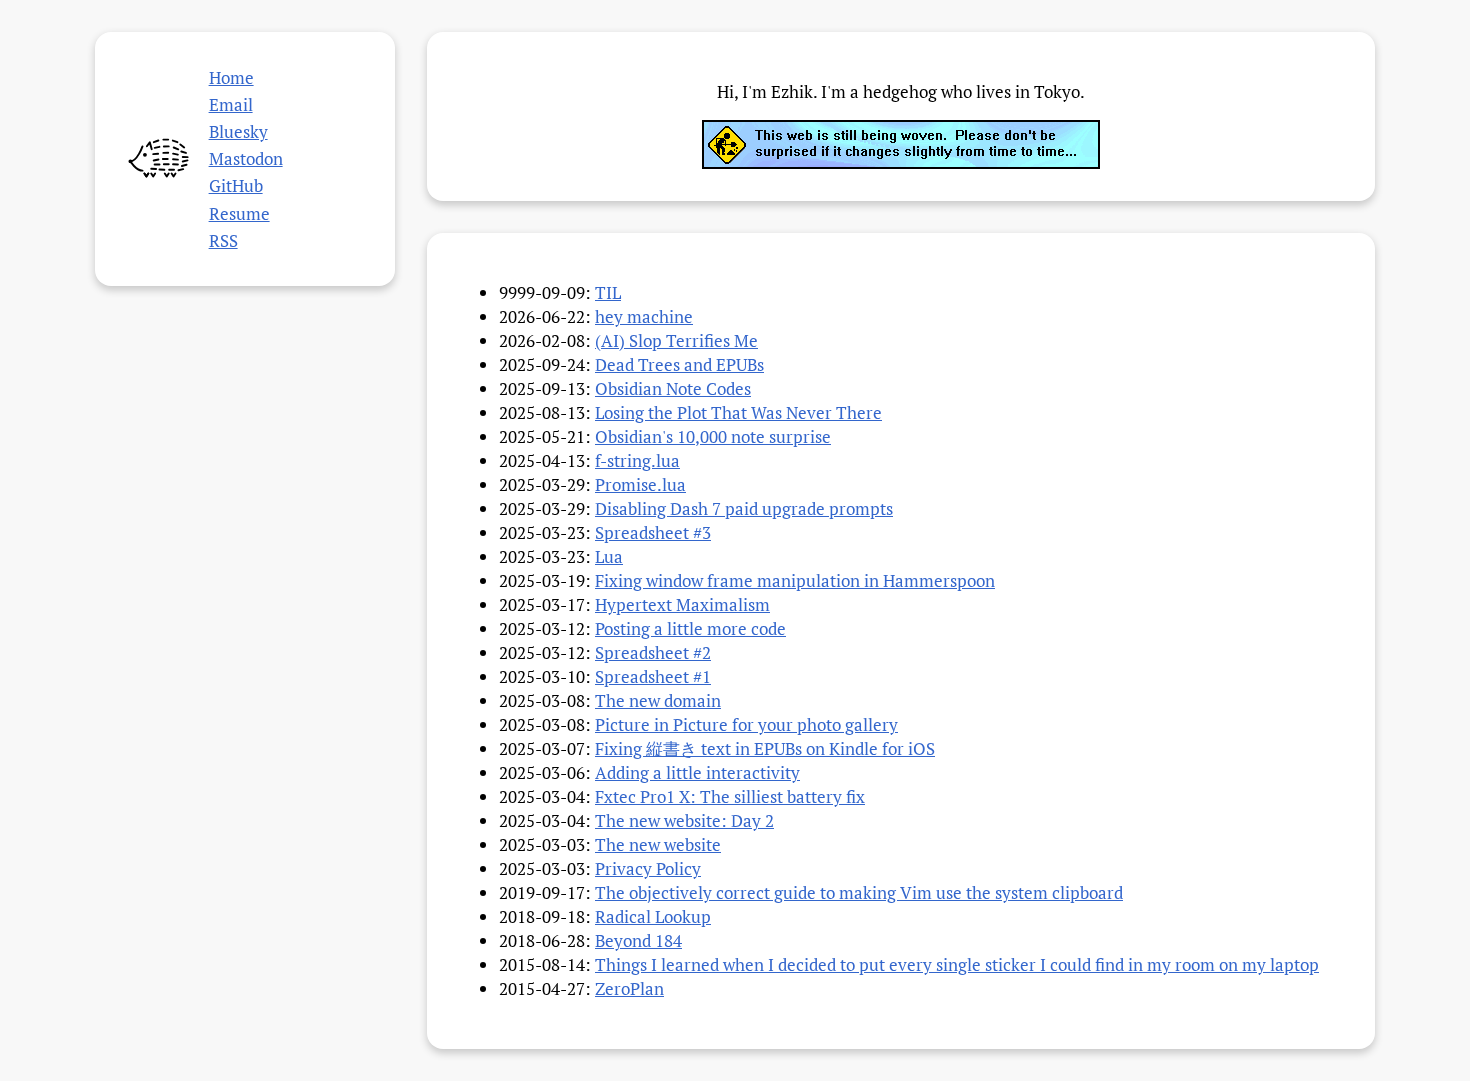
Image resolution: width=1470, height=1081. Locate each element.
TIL (608, 292)
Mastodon (246, 158)
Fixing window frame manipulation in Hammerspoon (795, 580)
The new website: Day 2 (684, 820)
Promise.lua (640, 484)
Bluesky (238, 131)
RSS (223, 240)
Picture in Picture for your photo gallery (746, 724)
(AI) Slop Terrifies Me (676, 340)
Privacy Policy (648, 868)
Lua (609, 556)
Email (231, 104)
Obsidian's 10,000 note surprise (713, 436)
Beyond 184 (638, 940)
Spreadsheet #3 (653, 532)
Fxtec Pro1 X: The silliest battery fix (730, 796)
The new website (658, 844)
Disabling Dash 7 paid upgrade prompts (744, 508)
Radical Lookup (653, 916)
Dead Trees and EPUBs (679, 364)
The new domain (658, 700)
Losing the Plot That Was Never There (738, 412)
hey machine (644, 316)
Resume (239, 213)
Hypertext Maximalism (682, 604)
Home (231, 77)
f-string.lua (637, 460)
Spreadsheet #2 (653, 652)
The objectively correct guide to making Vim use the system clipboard (859, 892)
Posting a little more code (690, 628)
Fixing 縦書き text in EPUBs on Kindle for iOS (765, 748)
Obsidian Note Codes (673, 388)
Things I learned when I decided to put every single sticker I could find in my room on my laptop (957, 964)
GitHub (236, 185)
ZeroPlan (629, 988)
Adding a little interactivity (697, 772)
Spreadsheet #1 (653, 676)
